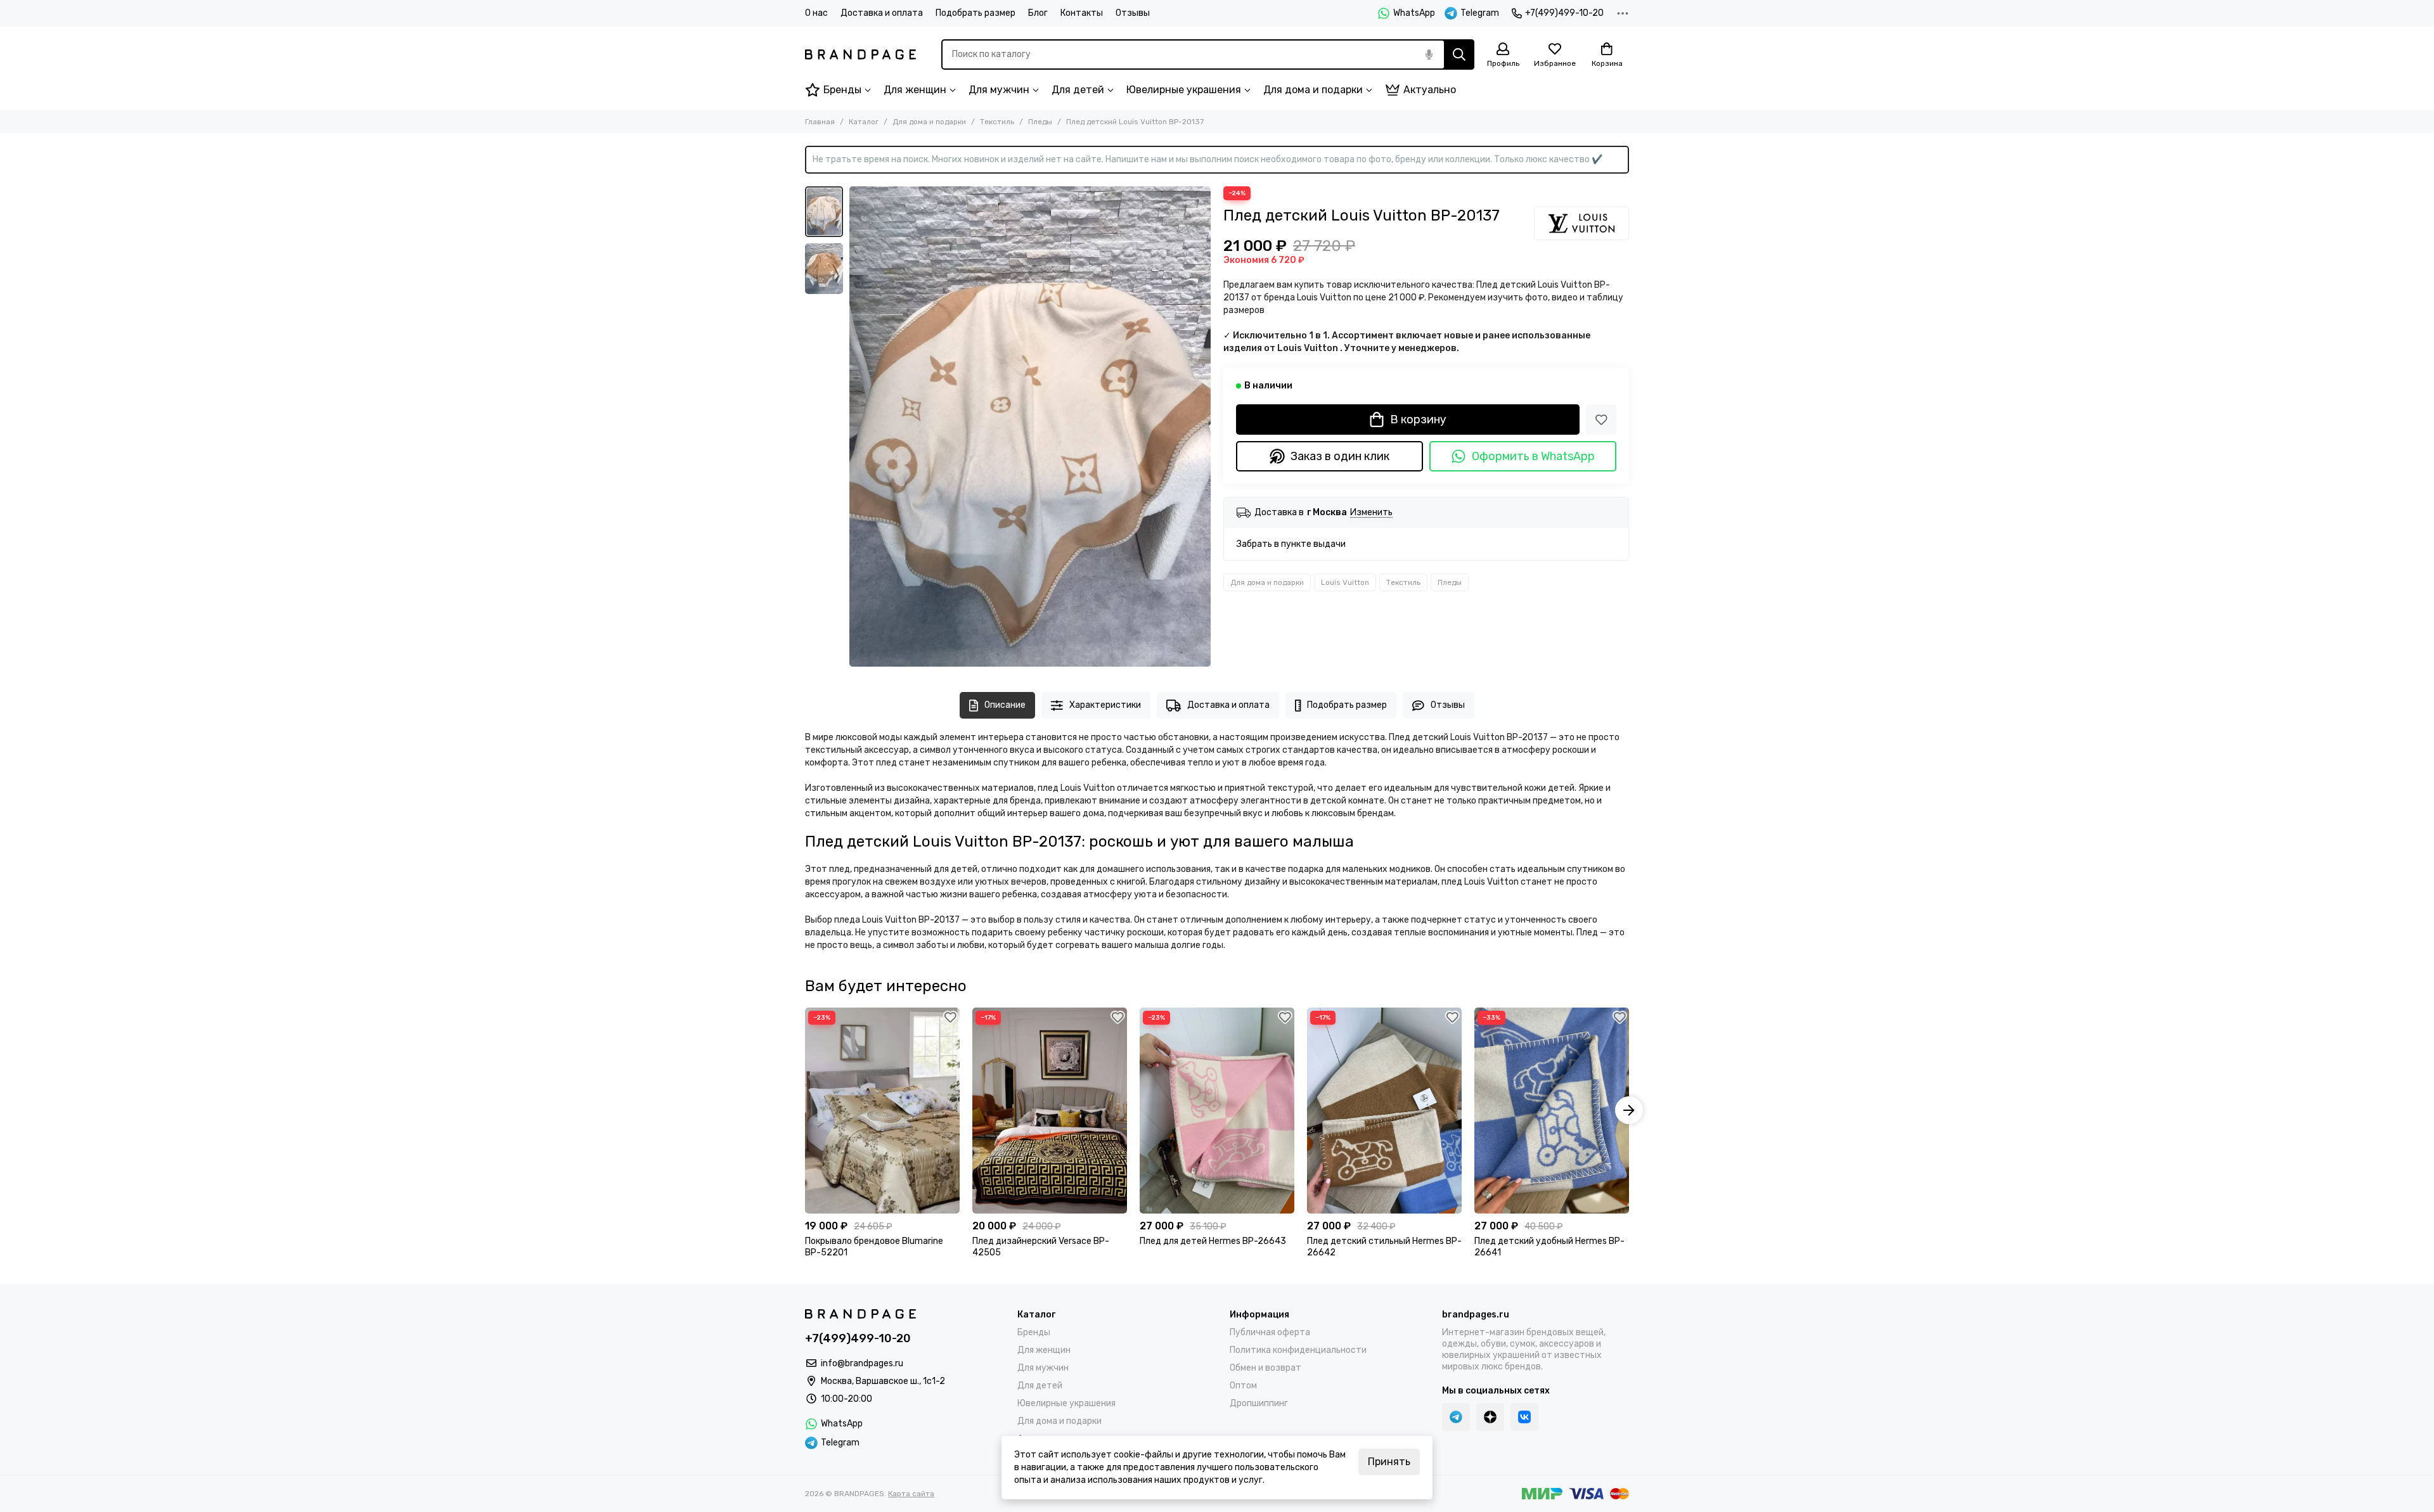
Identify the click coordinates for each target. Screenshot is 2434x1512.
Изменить (1371, 513)
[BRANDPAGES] (860, 54)
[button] (856, 426)
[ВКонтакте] (1524, 1417)
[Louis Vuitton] (1581, 223)
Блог (1038, 13)
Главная (820, 122)
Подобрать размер (976, 13)
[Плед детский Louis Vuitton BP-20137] (1030, 426)
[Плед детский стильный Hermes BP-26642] (1384, 1111)
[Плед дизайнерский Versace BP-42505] (1050, 1111)
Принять (1389, 1462)
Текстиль (997, 122)
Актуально (1430, 90)
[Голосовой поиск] (1429, 54)
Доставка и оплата (882, 13)
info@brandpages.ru (862, 1363)
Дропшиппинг (1259, 1403)
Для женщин (915, 90)
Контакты (1082, 13)
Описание (1005, 705)
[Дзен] (1490, 1417)
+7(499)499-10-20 (1564, 13)
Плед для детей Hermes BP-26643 (1213, 1241)
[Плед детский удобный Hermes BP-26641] (1552, 1111)
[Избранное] (1601, 420)
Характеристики (1105, 705)
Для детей (1078, 90)
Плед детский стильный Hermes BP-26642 (1384, 1247)
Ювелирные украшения (1184, 90)
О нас (816, 13)
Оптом (1243, 1386)
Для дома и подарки (1313, 90)
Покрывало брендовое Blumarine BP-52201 (874, 1247)
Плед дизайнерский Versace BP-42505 (1041, 1247)
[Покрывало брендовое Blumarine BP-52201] (882, 1111)
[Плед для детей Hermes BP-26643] (1217, 1111)
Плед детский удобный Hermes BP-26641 (1549, 1247)
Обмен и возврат (1265, 1368)
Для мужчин (999, 90)
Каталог (864, 122)
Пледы (1040, 122)
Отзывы (1133, 13)
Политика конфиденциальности (1298, 1350)
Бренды (842, 90)
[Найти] (1459, 54)
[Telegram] (1456, 1417)
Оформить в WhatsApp (1533, 456)
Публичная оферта (1270, 1332)
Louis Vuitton (1345, 582)
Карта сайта (911, 1494)
